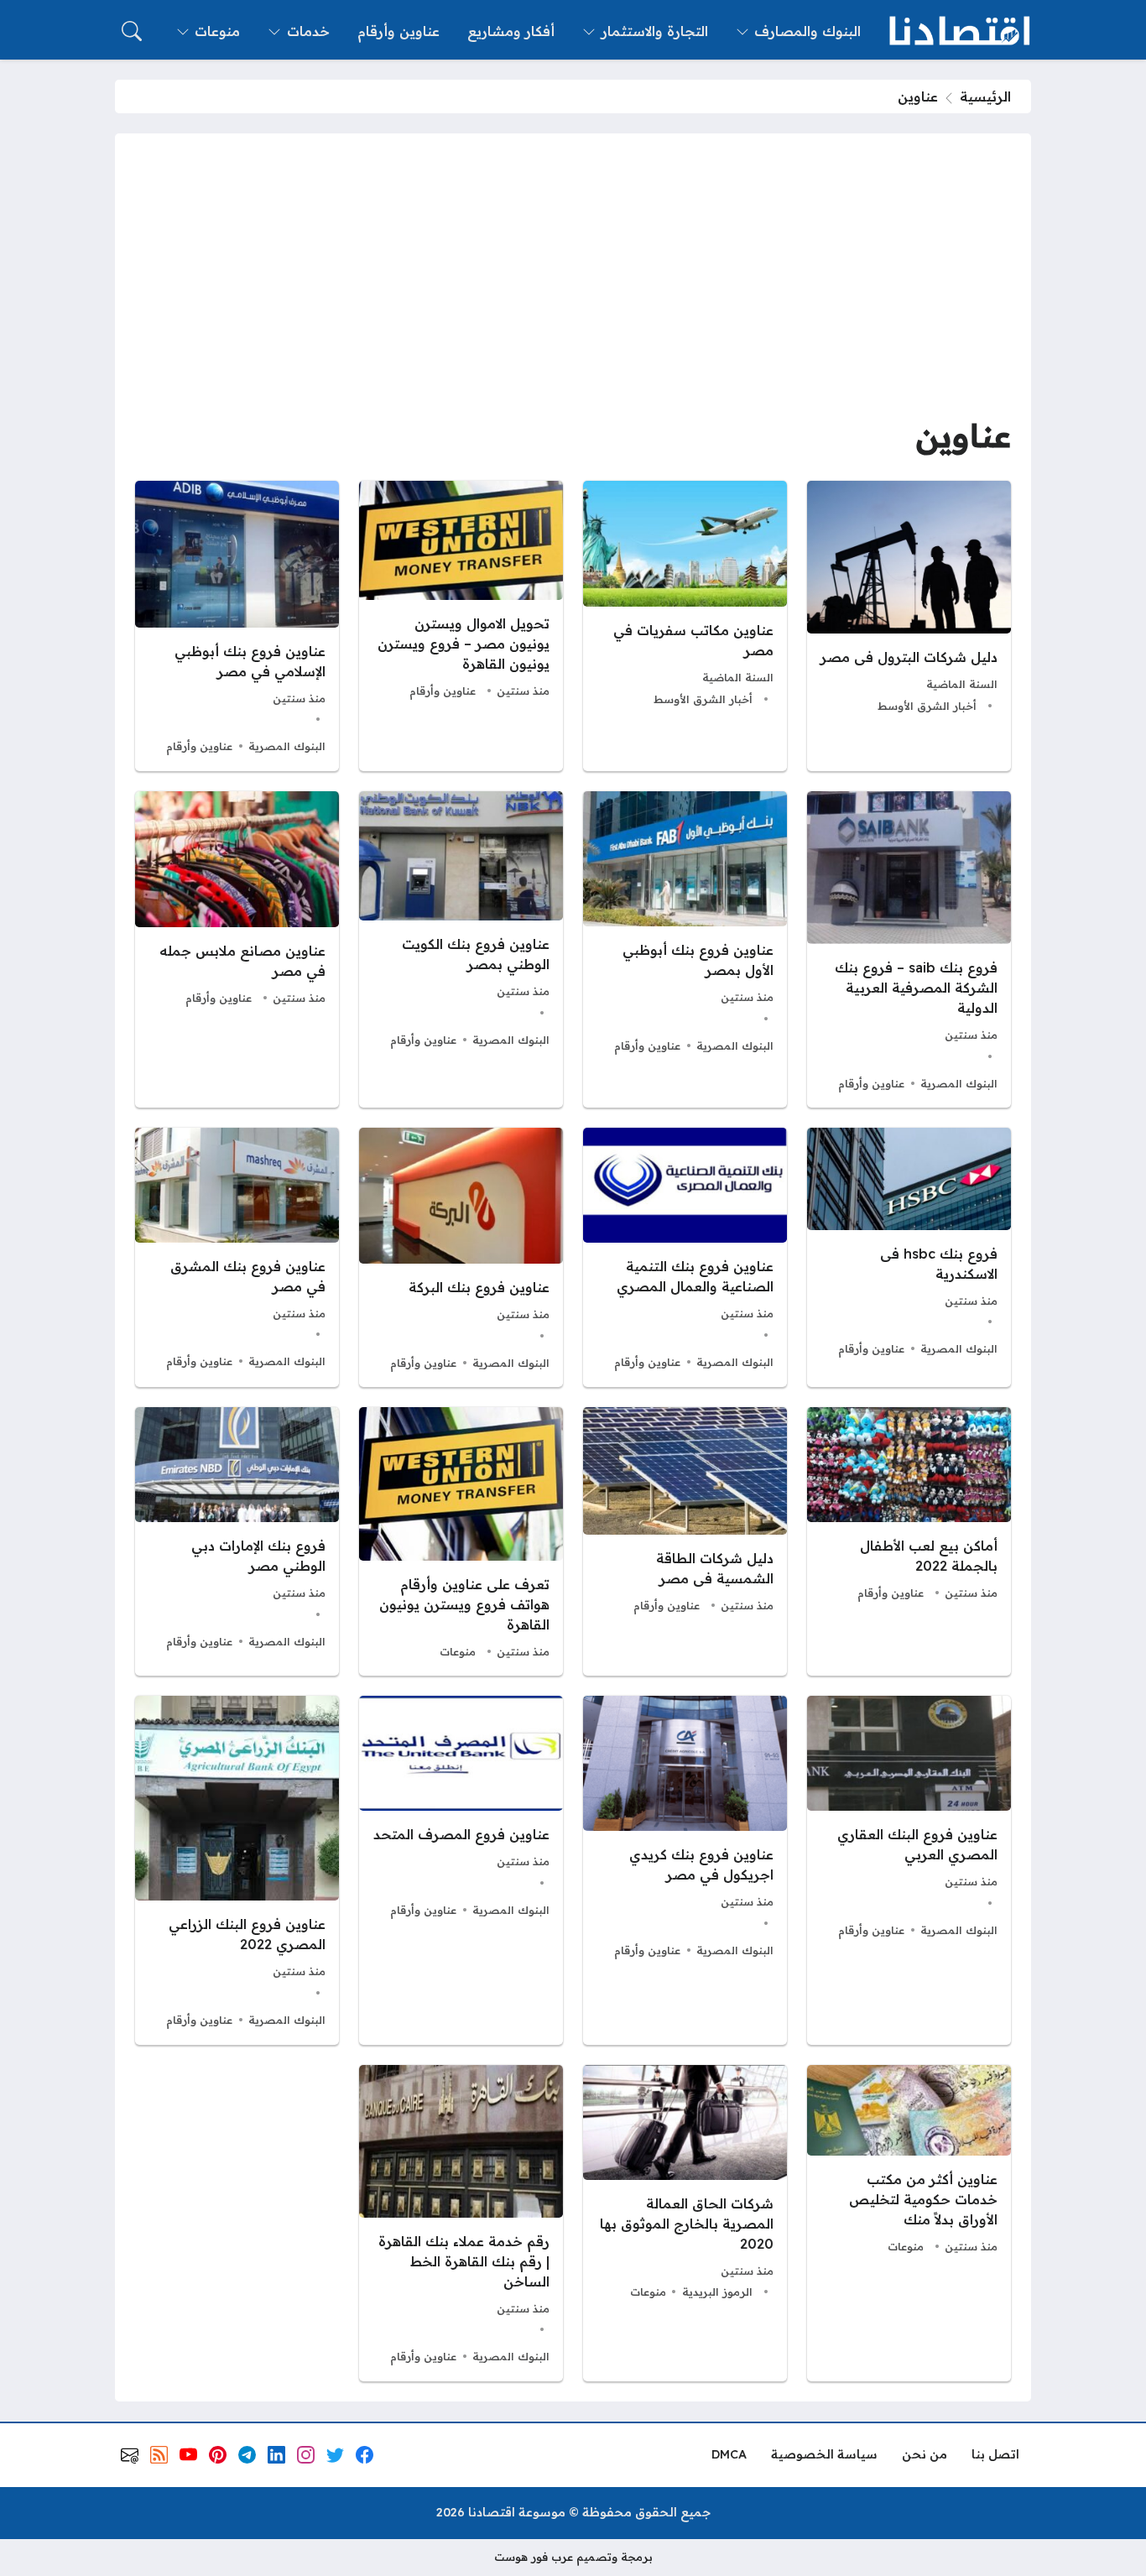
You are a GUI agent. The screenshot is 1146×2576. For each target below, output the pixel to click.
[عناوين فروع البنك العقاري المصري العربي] (909, 1870)
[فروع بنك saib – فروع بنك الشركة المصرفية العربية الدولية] (909, 949)
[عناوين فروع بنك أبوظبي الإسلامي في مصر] (237, 626)
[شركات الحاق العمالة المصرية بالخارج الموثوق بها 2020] (685, 2223)
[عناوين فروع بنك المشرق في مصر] (237, 1257)
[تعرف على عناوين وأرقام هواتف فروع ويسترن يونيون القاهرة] (461, 1541)
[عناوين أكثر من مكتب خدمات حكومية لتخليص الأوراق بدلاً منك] (909, 2223)
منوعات (458, 1651)
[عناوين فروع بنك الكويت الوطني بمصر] (461, 949)
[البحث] (132, 31)
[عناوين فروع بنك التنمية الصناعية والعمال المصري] (685, 1257)
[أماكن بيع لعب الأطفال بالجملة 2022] (909, 1541)
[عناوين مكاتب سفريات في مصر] (685, 626)
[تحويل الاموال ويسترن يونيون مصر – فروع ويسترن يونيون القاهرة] (461, 626)
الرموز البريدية (717, 2292)
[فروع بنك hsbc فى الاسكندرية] (909, 1257)
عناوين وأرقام (443, 691)
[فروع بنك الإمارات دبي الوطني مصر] (237, 1541)
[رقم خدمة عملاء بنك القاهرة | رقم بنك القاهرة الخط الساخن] (461, 2223)
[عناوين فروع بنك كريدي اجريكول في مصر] (685, 1870)
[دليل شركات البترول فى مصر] (909, 626)
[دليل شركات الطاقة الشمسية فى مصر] (685, 1541)
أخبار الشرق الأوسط (927, 706)
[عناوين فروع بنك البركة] (461, 1257)
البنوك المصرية (287, 746)
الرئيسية (985, 96)
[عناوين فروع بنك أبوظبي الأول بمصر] (685, 949)
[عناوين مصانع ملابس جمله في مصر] (237, 949)
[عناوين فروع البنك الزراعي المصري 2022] (237, 1870)
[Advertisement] (573, 279)
